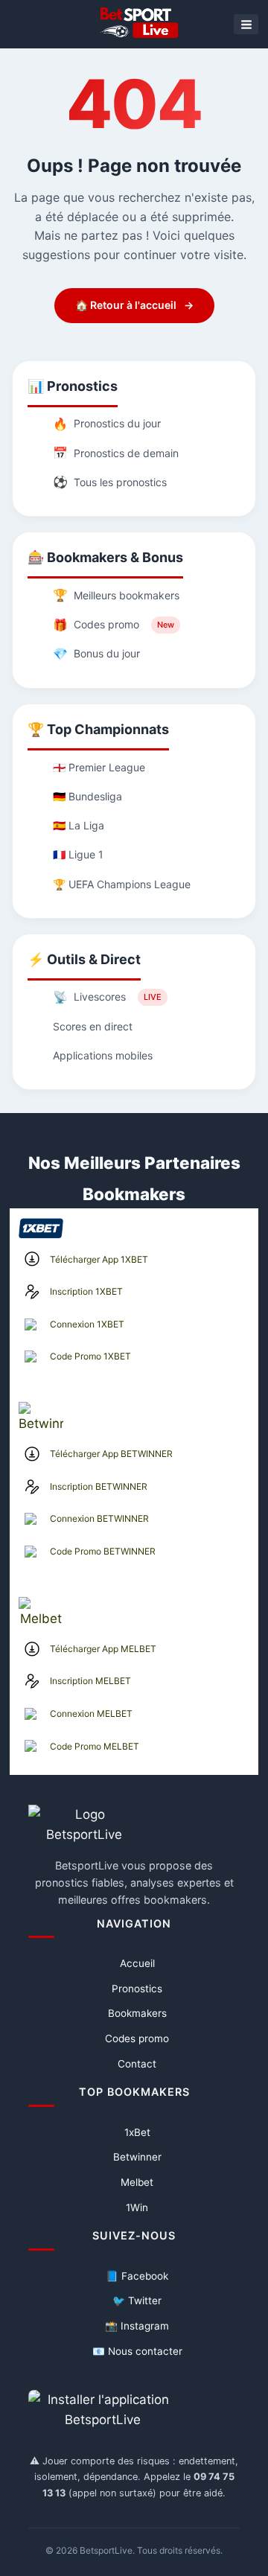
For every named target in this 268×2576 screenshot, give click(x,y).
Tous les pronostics (110, 482)
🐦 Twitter (137, 2301)
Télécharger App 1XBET (99, 1259)
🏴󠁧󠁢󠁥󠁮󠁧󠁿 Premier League (99, 767)
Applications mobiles (103, 1055)
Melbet (137, 2182)
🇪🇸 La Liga (79, 825)
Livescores (107, 997)
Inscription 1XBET (86, 1291)
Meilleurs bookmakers (116, 595)
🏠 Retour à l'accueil (134, 305)
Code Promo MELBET (95, 1746)
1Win (137, 2207)
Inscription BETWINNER (99, 1486)
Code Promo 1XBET (90, 1356)
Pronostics (137, 1989)
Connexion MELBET (91, 1713)
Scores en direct (93, 1026)
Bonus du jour (96, 654)
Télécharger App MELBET (103, 1649)
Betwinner (137, 2157)
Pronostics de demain (116, 453)
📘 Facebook (137, 2276)
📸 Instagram (137, 2326)
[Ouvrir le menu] (246, 24)
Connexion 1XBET (87, 1324)
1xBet (137, 2132)
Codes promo (114, 625)
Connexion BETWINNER (99, 1518)
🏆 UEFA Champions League (122, 884)
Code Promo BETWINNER (103, 1551)
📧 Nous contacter (137, 2351)
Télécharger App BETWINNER (111, 1454)
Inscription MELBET (90, 1681)
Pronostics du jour (107, 424)
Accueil (137, 1963)
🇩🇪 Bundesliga (87, 796)
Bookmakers (137, 2013)
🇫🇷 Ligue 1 (78, 854)
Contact (137, 2064)
